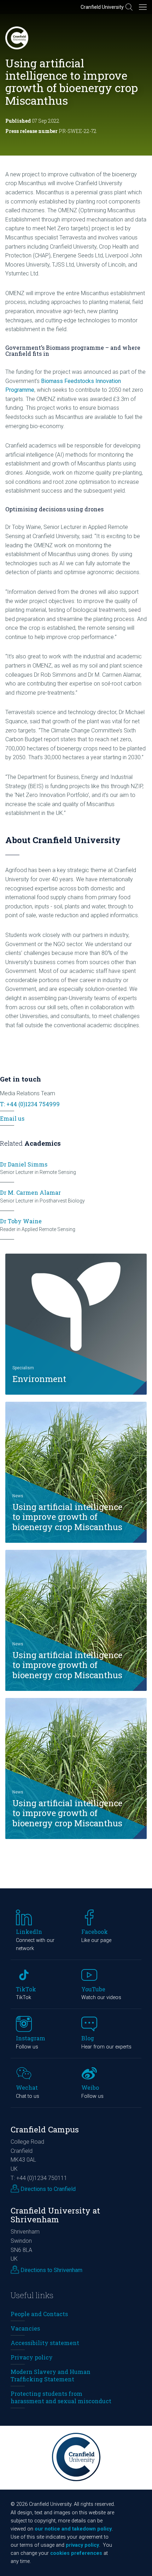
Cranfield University (102, 7)
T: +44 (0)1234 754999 (30, 1104)
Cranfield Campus (45, 2129)
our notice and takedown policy (73, 2529)
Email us (12, 1118)
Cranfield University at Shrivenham (55, 2215)
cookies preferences (76, 2553)
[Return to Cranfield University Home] (17, 38)
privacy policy (82, 2545)
